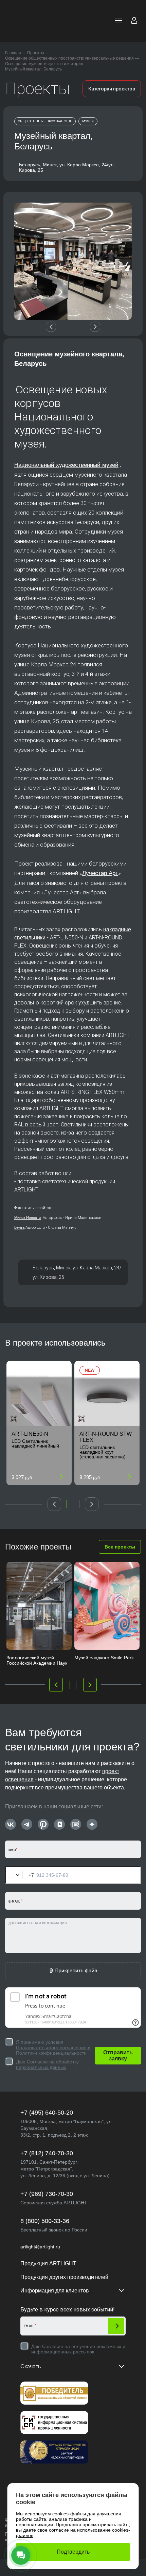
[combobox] (20, 1875)
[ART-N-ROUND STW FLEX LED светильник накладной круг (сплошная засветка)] (107, 1393)
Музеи (88, 121)
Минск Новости (28, 1218)
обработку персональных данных (47, 2064)
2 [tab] (73, 1504)
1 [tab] (67, 1504)
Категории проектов (112, 89)
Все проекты (120, 1547)
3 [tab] (79, 1504)
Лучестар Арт (100, 873)
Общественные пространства (45, 121)
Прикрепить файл (76, 1971)
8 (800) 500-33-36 (45, 2221)
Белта (19, 1227)
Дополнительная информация (38, 1923)
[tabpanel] (39, 1423)
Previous (51, 327)
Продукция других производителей (64, 2277)
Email (29, 2326)
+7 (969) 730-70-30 (47, 2194)
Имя (12, 1850)
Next (95, 327)
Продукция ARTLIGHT (48, 2263)
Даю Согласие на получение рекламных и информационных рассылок (78, 2349)
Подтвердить (73, 2552)
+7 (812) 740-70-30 (47, 2153)
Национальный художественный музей (66, 465)
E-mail (15, 1902)
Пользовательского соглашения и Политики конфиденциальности (53, 2050)
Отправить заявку (118, 2055)
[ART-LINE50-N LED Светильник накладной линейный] (39, 1393)
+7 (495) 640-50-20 (47, 2113)
